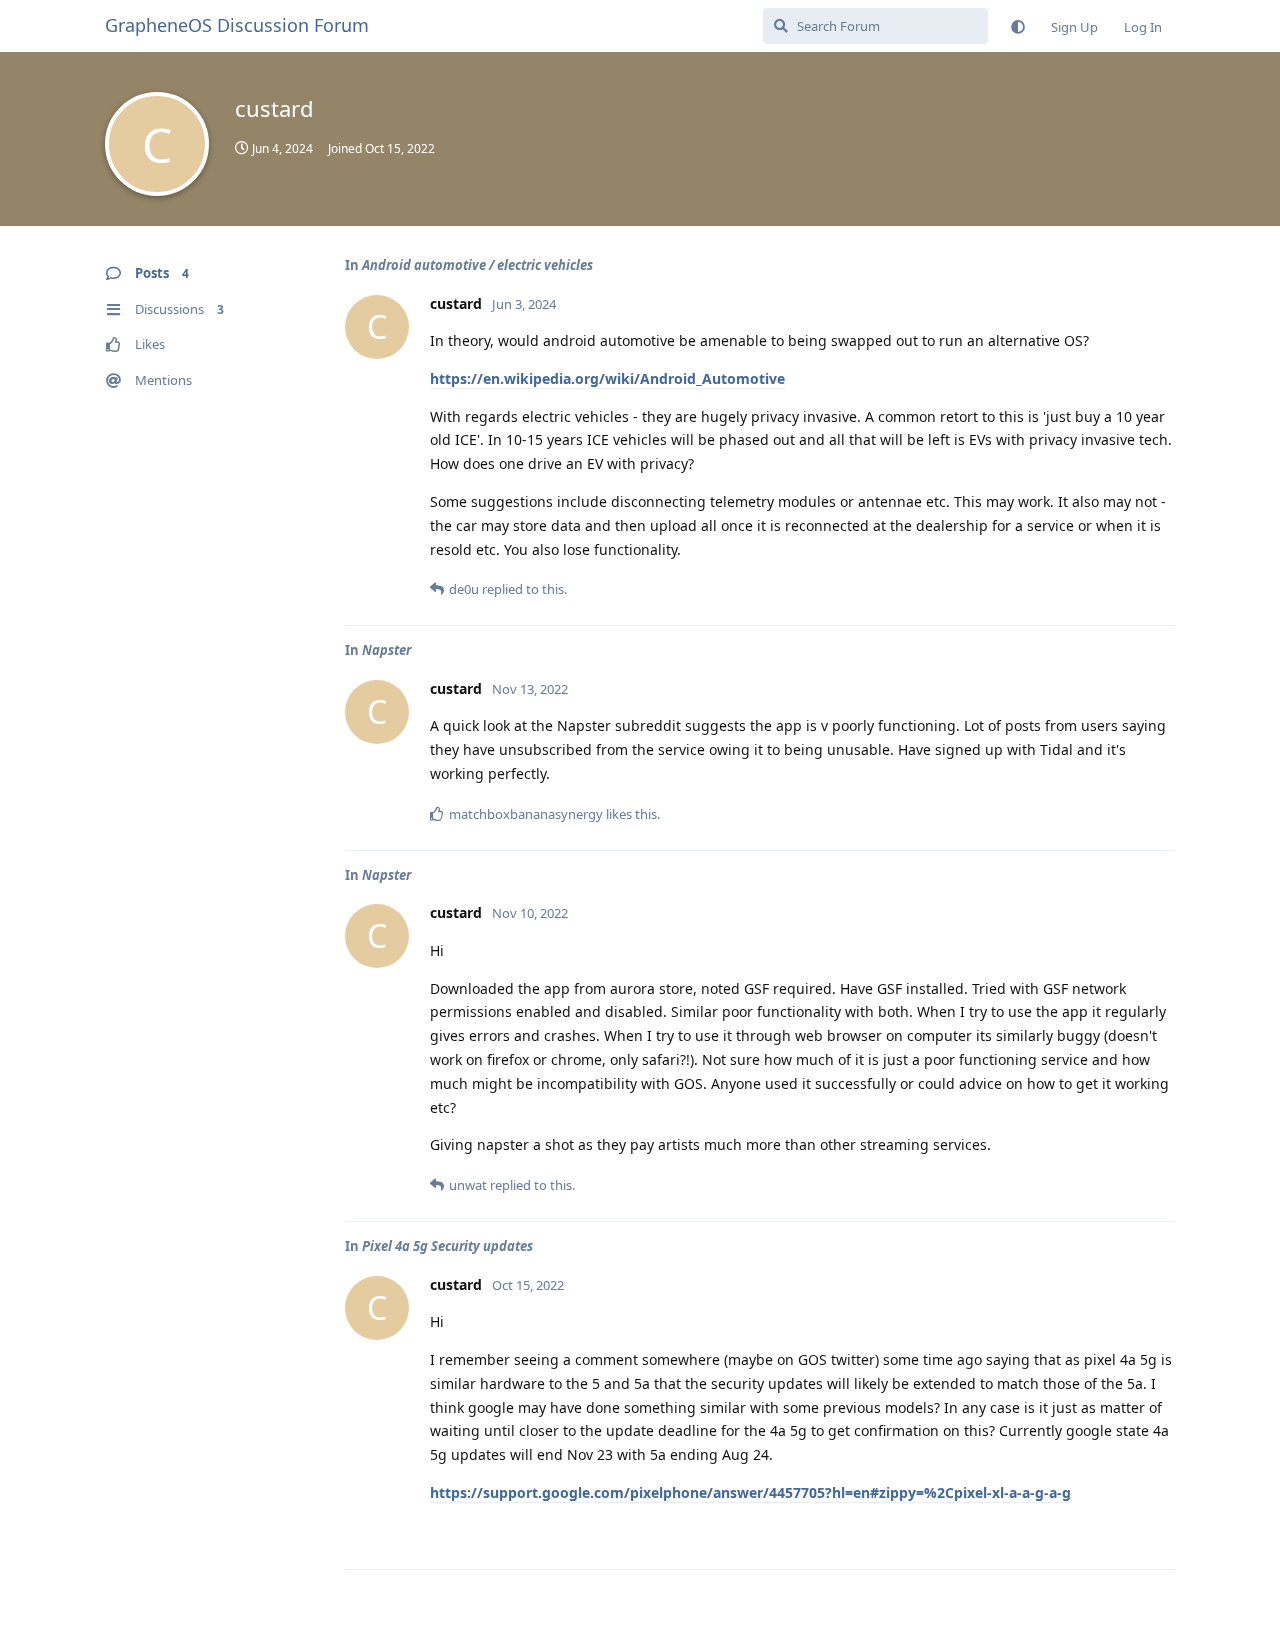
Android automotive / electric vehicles (477, 265)
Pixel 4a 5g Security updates (447, 1246)
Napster (386, 650)
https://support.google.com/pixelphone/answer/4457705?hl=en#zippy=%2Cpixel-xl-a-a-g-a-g (750, 1492)
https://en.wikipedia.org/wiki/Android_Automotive (607, 378)
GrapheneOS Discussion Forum (237, 25)
